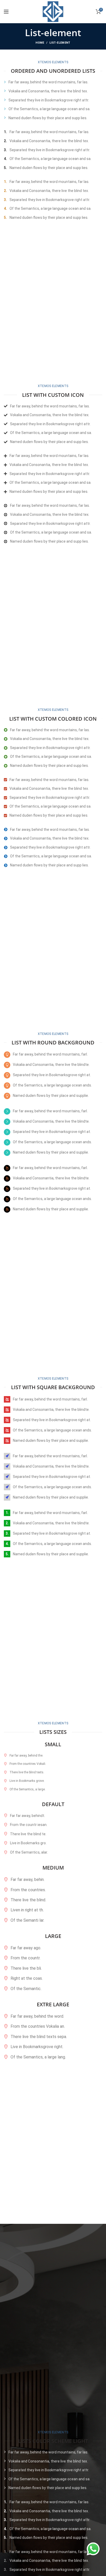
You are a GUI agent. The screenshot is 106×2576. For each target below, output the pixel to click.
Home (40, 43)
